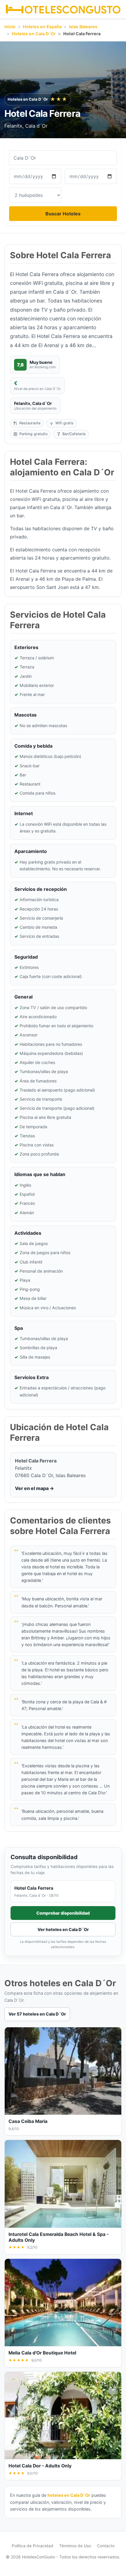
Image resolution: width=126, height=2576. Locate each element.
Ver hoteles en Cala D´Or (63, 1929)
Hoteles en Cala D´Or (34, 34)
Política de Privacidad (33, 2546)
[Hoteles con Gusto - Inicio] (63, 9)
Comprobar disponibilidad (63, 1913)
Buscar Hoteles (63, 214)
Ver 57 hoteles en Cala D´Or (37, 2014)
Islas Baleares (83, 27)
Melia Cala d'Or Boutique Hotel (42, 2353)
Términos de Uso (75, 2546)
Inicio (10, 27)
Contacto (106, 2546)
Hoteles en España (42, 27)
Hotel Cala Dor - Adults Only (40, 2466)
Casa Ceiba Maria (28, 2121)
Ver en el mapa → (34, 1488)
